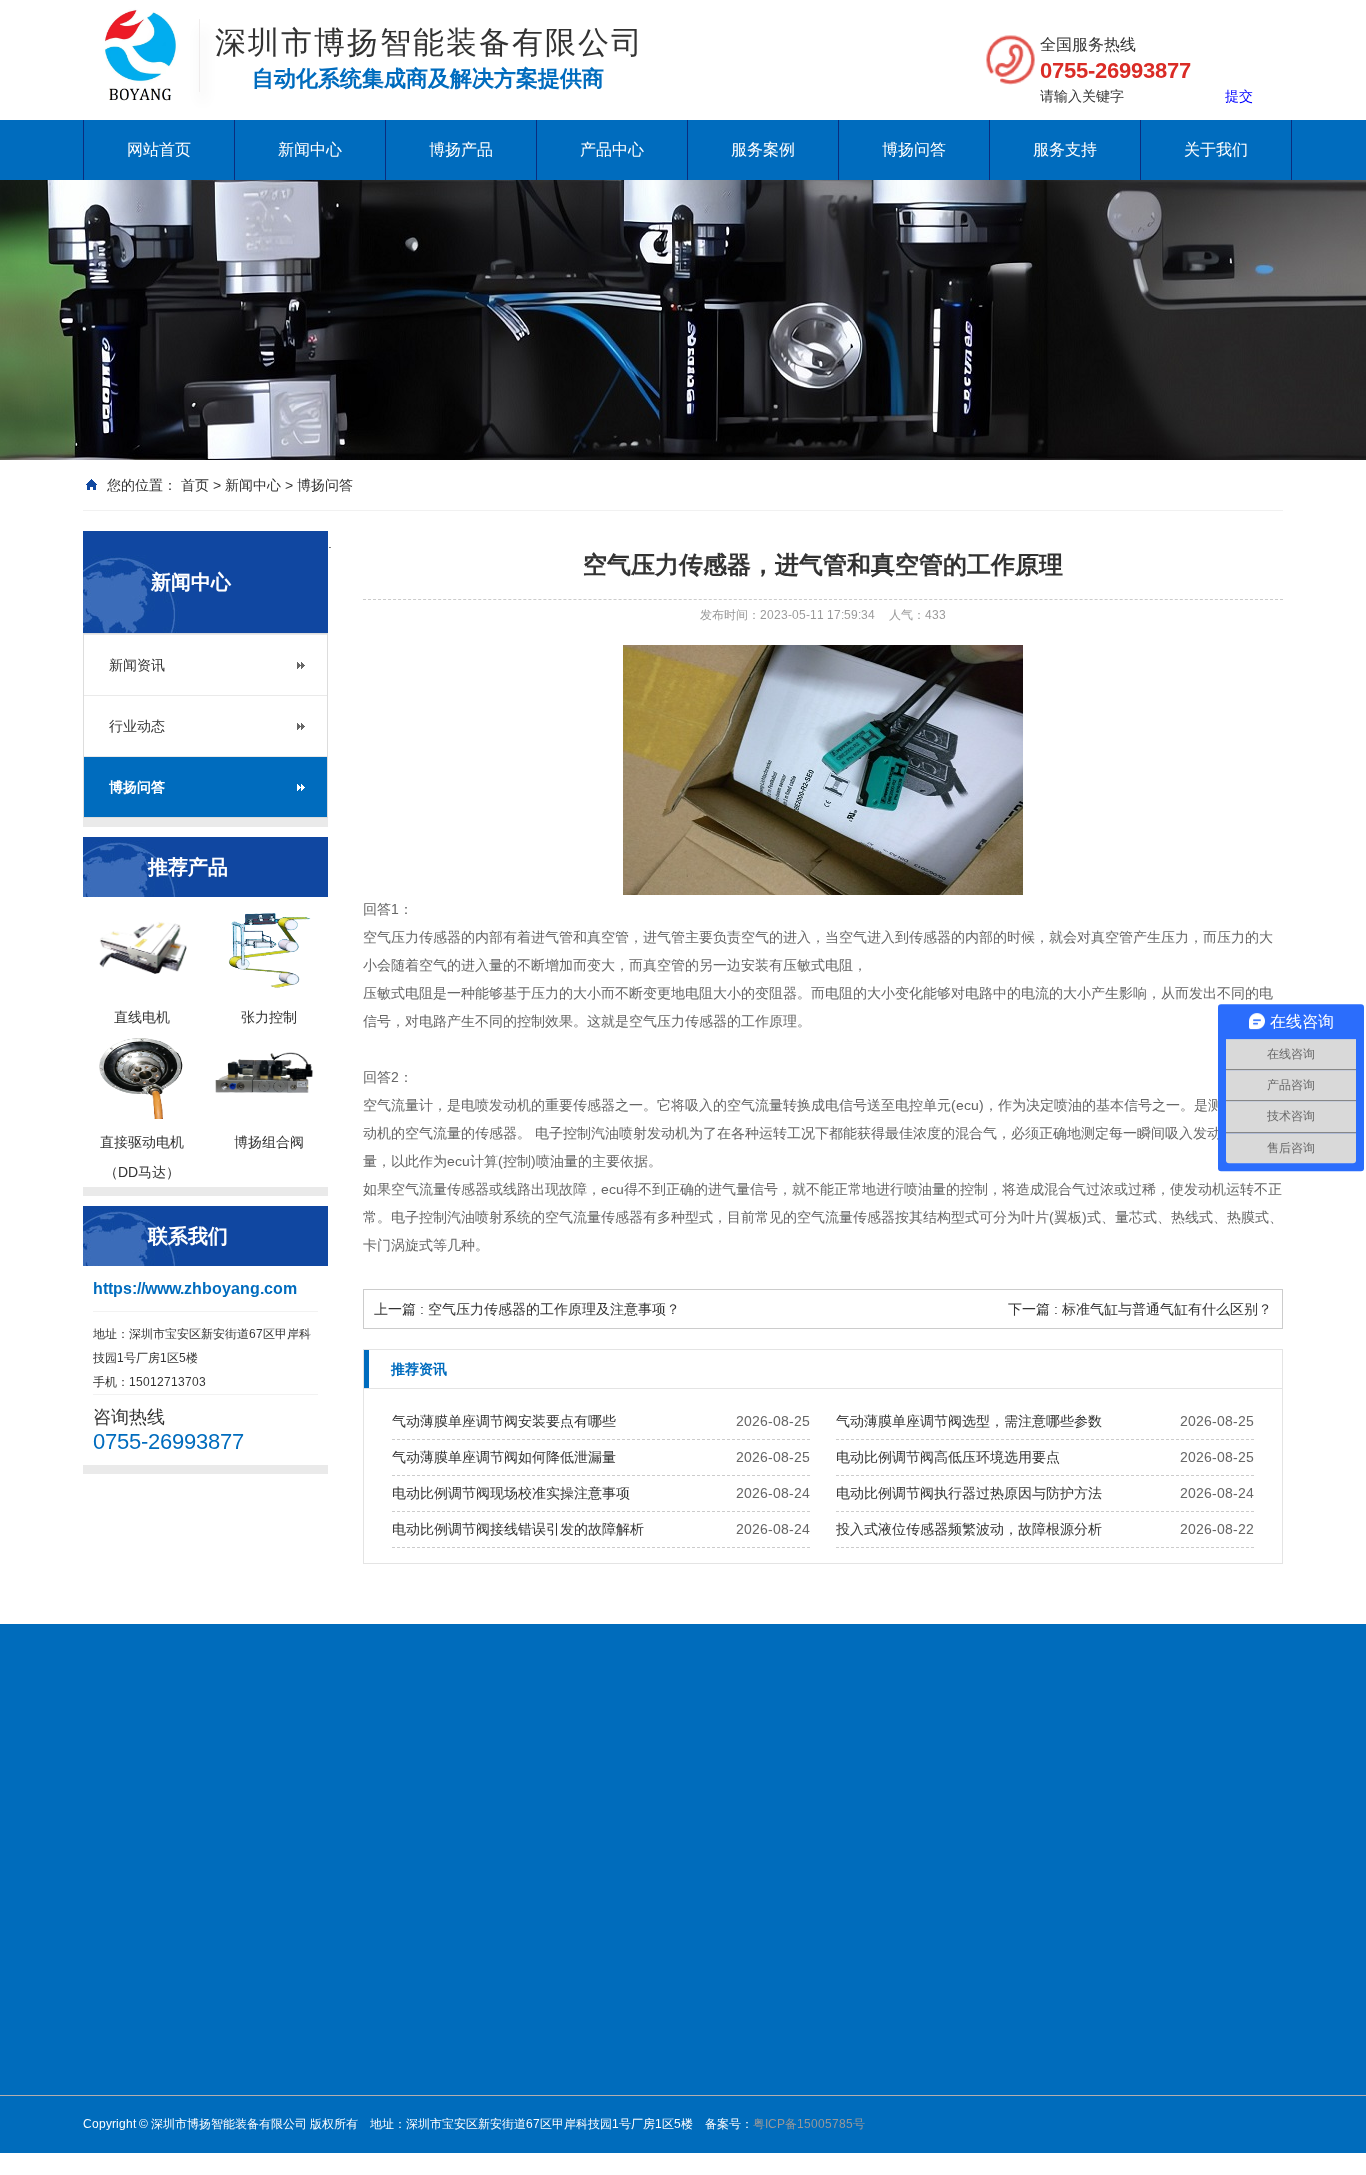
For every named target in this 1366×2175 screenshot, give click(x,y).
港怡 (1137, 1766)
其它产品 (777, 2162)
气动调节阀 (643, 2032)
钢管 (731, 1766)
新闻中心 (310, 149)
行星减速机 (643, 1928)
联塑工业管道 (919, 1766)
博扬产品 (461, 149)
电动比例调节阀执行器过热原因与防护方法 (969, 1493)
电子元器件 (923, 1980)
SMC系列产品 (650, 2110)
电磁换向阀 (643, 1980)
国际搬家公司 (809, 1766)
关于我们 (1216, 149)
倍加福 (771, 1954)
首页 (195, 485)
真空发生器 (643, 2006)
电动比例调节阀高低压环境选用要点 (948, 1457)
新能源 (911, 1954)
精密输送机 (643, 2084)
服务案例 (763, 149)
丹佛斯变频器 (481, 1766)
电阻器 (1083, 1766)
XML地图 (115, 1791)
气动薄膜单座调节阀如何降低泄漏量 (504, 1457)
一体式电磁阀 (649, 1954)
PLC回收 (1013, 1766)
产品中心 (612, 149)
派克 (765, 2110)
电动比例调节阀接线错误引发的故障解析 (518, 1529)
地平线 (1191, 1766)
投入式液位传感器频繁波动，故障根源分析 (969, 1529)
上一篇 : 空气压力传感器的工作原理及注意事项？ (527, 1309)
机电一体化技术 (363, 1766)
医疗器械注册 (653, 1766)
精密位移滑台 (649, 2058)
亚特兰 (771, 2084)
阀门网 (269, 1766)
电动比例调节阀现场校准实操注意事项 (511, 1493)
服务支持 (1065, 149)
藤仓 (765, 1980)
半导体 (911, 2058)
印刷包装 (917, 2084)
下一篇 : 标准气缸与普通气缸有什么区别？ (1140, 1309)
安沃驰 (771, 2006)
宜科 (765, 2136)
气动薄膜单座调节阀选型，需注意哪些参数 (969, 1421)
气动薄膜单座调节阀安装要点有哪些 (504, 1421)
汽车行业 (917, 2110)
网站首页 (159, 149)
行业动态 (137, 726)
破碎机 (567, 1766)
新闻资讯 (137, 665)
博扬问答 (914, 149)
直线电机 (777, 1928)
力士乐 (771, 2032)
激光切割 (917, 2032)
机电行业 (917, 1928)
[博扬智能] (140, 30)
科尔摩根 (777, 2058)
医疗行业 (917, 2006)
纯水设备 (199, 1766)
